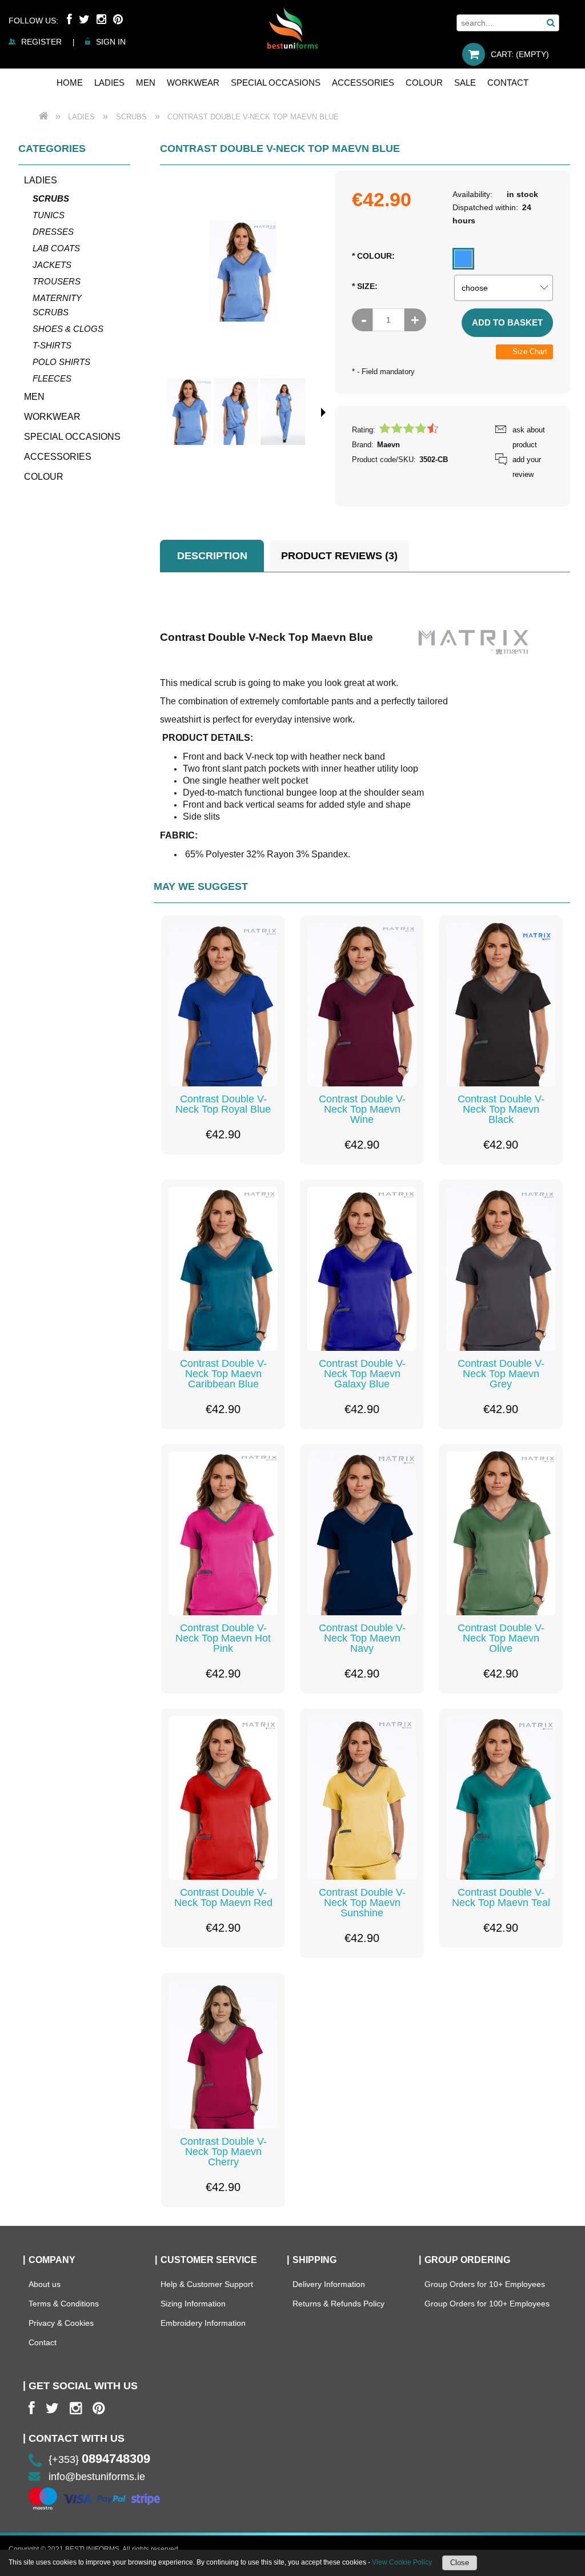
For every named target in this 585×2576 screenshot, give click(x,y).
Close (460, 2563)
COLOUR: (373, 256)
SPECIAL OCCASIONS (72, 437)
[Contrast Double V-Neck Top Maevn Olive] (501, 1533)
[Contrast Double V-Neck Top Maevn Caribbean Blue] (223, 1269)
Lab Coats (56, 248)
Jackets (52, 265)
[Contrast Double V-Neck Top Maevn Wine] (362, 1005)
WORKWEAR (52, 417)
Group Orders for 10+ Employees (485, 2284)
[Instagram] (101, 19)
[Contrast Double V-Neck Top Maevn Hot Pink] (223, 1533)
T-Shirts (52, 345)
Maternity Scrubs (57, 305)
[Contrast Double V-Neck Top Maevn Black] (501, 1005)
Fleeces (52, 378)
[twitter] (52, 2408)
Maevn (388, 445)
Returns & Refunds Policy (338, 2304)
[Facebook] (69, 19)
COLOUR (44, 477)
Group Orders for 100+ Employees (487, 2304)
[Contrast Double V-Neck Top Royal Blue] (223, 1005)
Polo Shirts (61, 362)
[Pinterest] (118, 19)
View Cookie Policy (402, 2562)
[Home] (292, 28)
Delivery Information (329, 2284)
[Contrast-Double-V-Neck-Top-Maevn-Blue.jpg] (236, 412)
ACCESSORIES (58, 457)
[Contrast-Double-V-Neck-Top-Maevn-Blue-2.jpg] (283, 412)
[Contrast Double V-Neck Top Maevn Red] (223, 1798)
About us (45, 2284)
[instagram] (76, 2408)
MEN (34, 397)
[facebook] (32, 2408)
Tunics (49, 215)
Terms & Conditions (64, 2304)
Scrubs (51, 198)
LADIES (41, 180)
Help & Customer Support (207, 2284)
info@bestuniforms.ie (97, 2477)
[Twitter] (84, 19)
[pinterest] (99, 2408)
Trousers (57, 281)
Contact (43, 2342)
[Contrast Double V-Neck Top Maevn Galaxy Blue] (362, 1269)
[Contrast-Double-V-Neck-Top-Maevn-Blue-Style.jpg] (189, 412)
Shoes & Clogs (68, 329)
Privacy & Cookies (61, 2323)
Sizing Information (193, 2304)
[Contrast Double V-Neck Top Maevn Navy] (362, 1533)
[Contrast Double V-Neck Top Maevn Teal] (501, 1798)
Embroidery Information (203, 2323)
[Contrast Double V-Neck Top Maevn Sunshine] (362, 1798)
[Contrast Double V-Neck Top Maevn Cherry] (223, 2055)
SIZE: (365, 286)
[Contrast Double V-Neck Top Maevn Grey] (501, 1269)
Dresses (53, 232)
